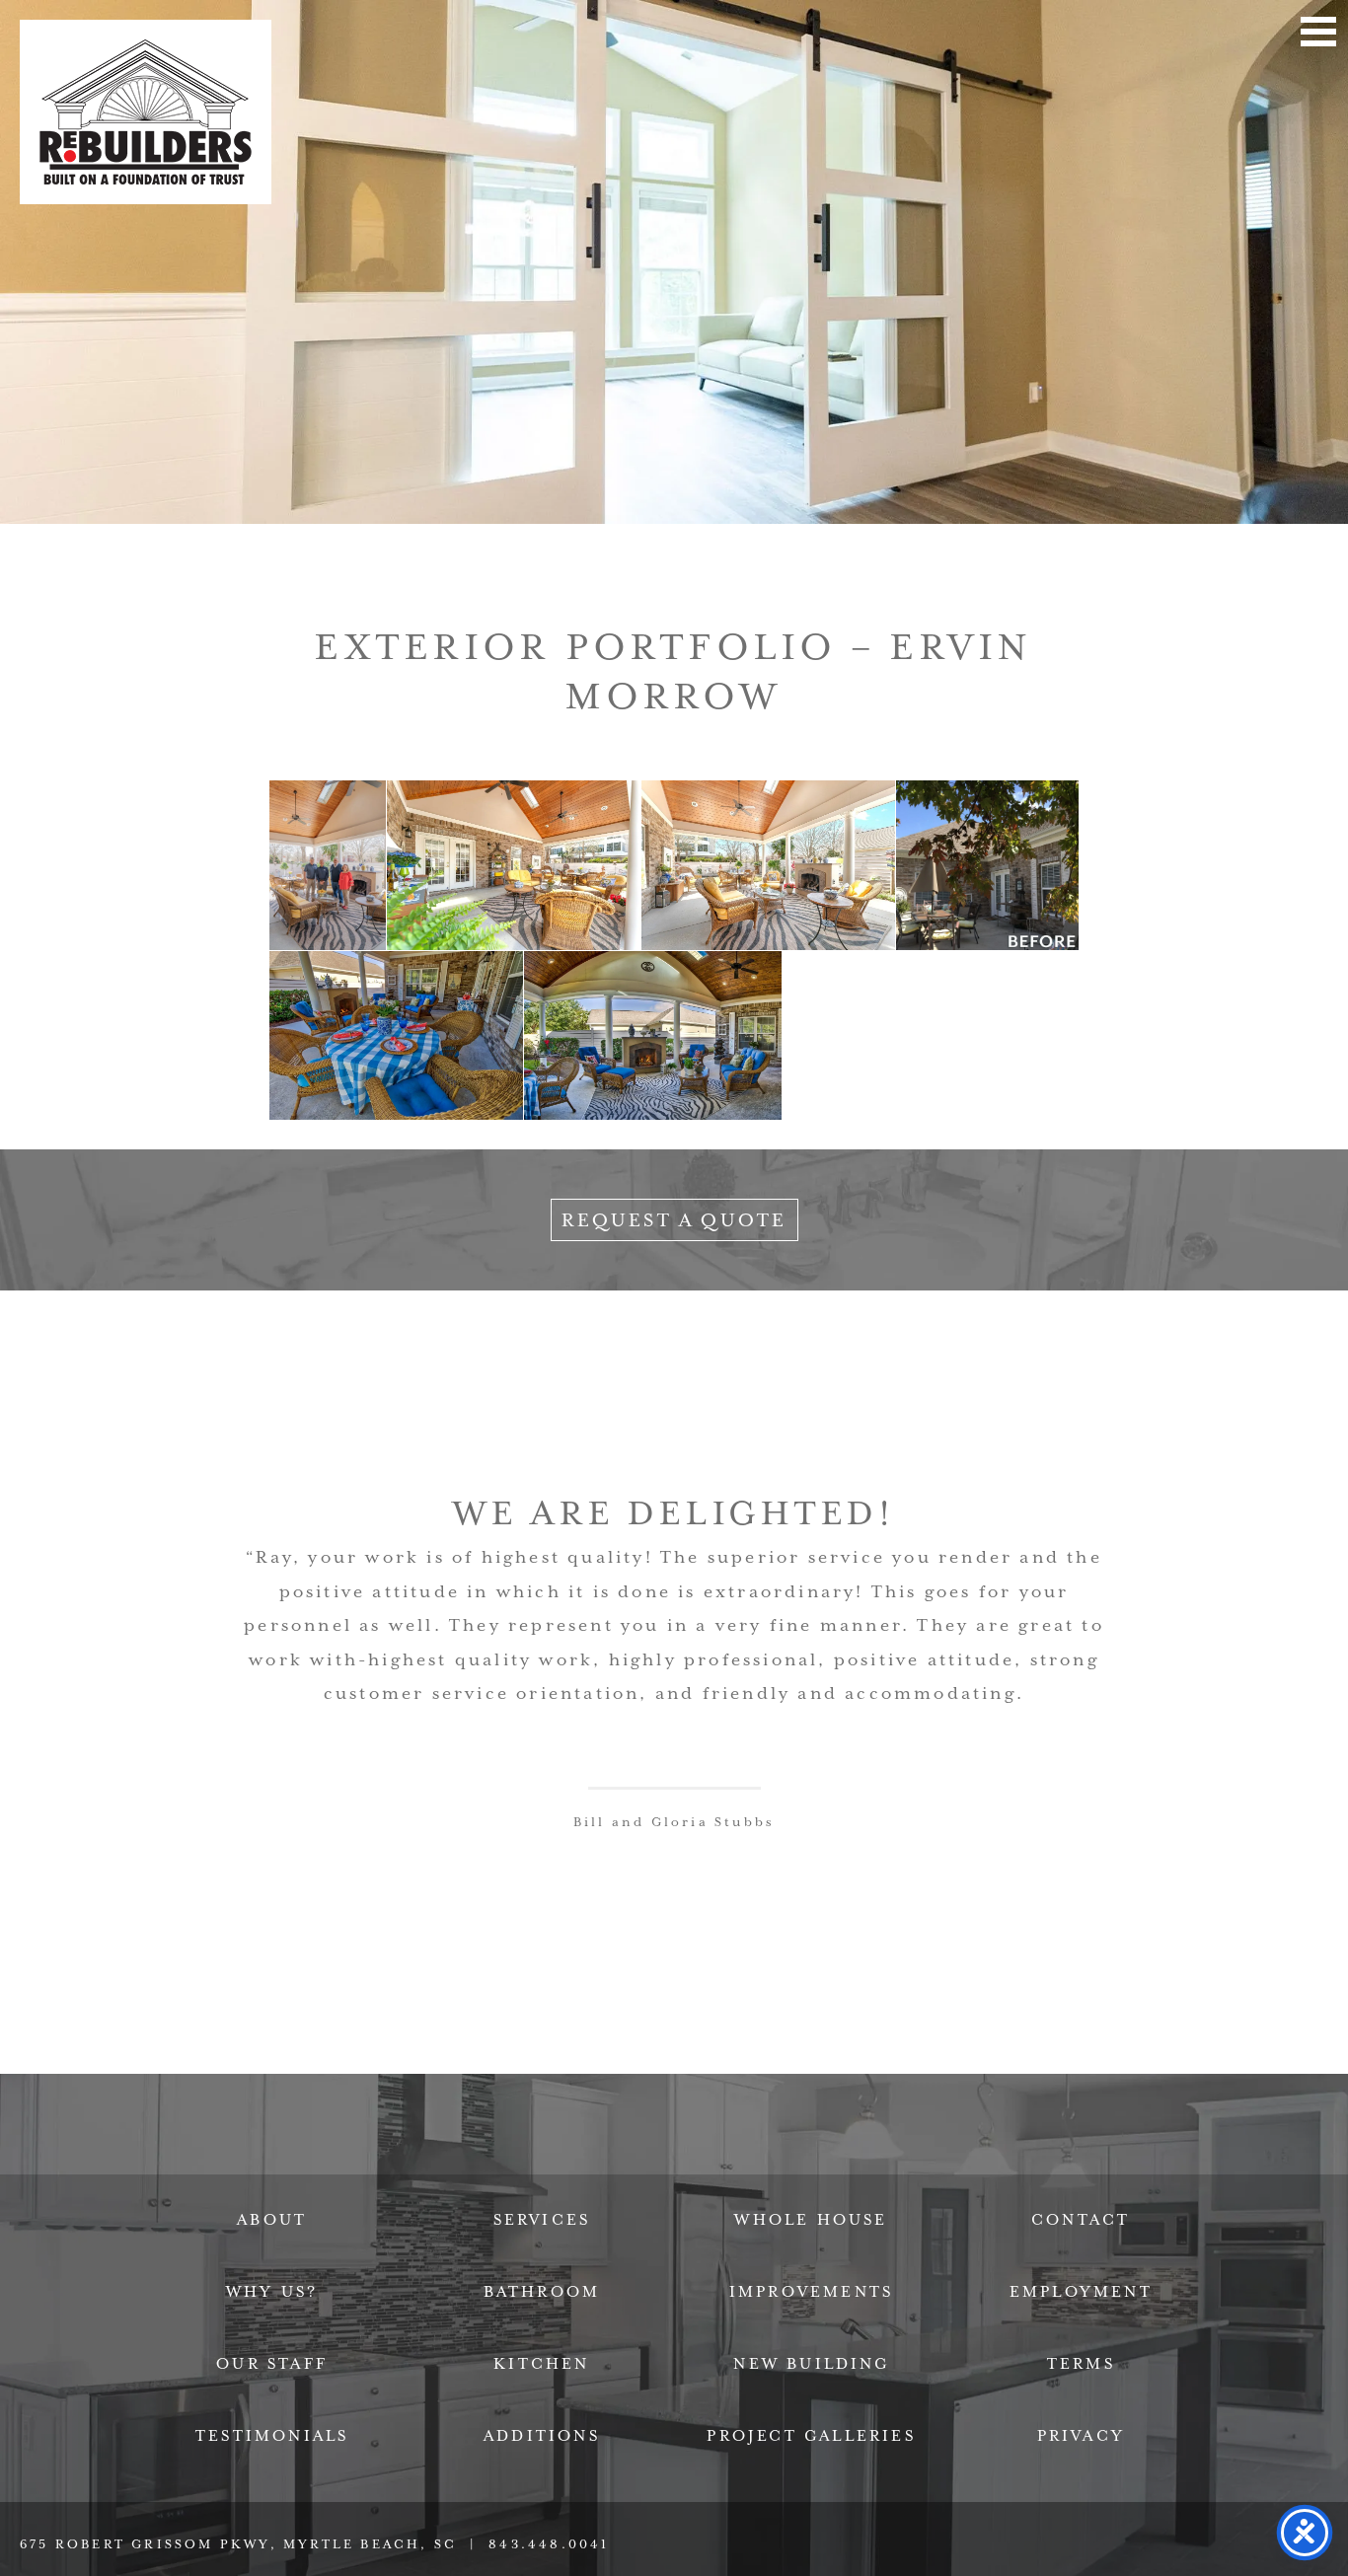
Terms (1081, 2364)
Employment (1081, 2292)
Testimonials (272, 2436)
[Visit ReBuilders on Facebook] (542, 2159)
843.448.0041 (549, 2544)
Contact (1081, 2220)
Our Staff (272, 2364)
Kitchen (541, 2364)
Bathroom (542, 2292)
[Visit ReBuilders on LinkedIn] (630, 2159)
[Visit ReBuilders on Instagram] (806, 2159)
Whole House (811, 2220)
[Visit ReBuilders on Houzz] (718, 2159)
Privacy (1081, 2436)
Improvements (811, 2292)
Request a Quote (674, 1220)
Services (542, 2220)
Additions (542, 2436)
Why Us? (272, 2292)
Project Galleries (811, 2436)
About (272, 2220)
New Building (811, 2364)
